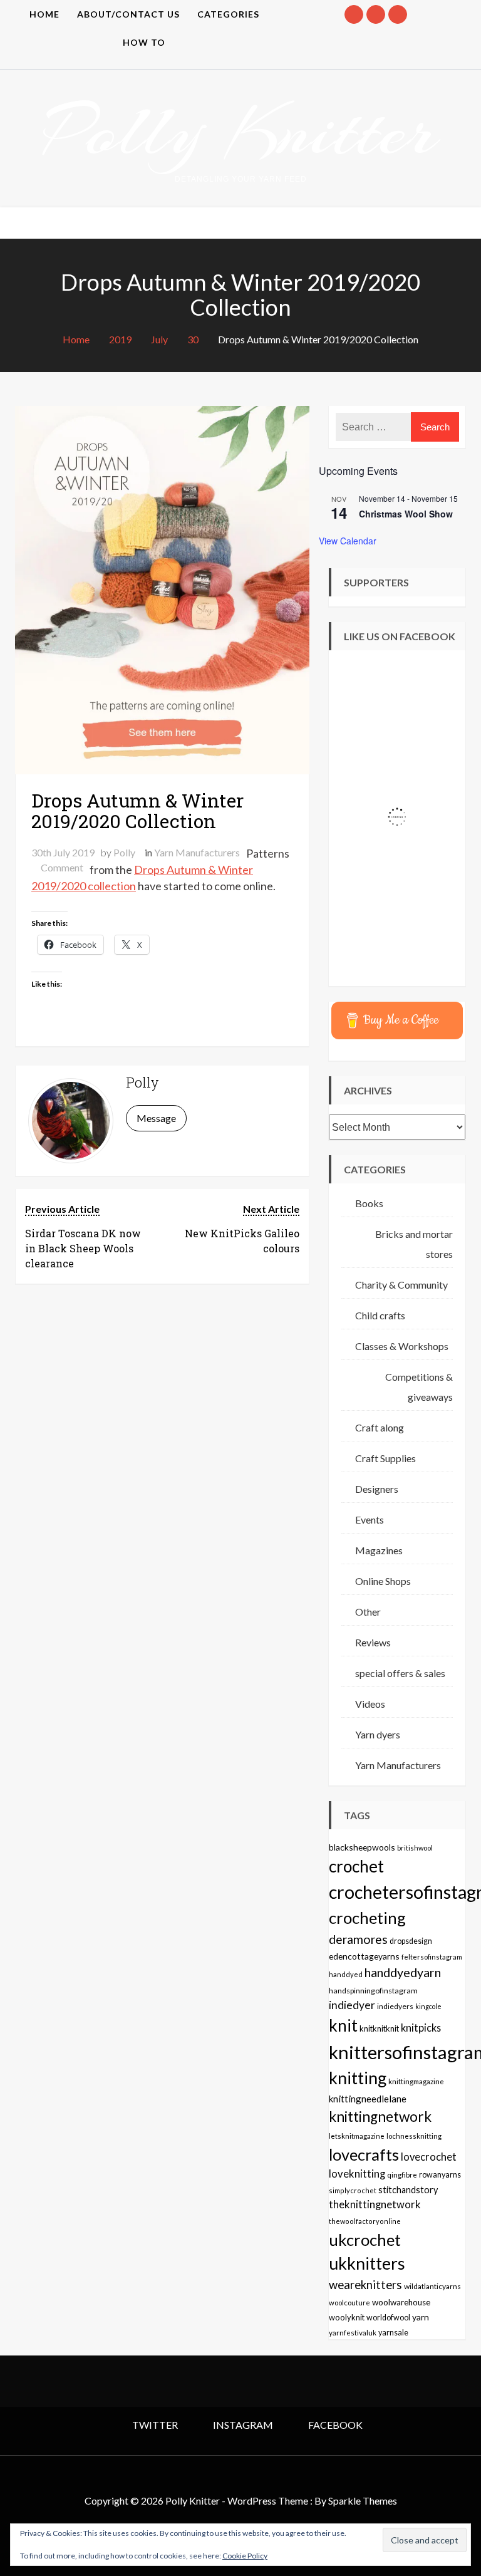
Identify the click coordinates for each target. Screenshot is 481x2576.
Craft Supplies (385, 1458)
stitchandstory (408, 2190)
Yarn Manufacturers (197, 852)
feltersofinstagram (432, 1957)
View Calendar (348, 541)
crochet (356, 1866)
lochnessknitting (414, 2136)
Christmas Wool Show (406, 514)
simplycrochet (353, 2190)
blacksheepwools (362, 1847)
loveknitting (357, 2174)
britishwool (415, 1848)
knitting (358, 2078)
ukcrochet (365, 2240)
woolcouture (349, 2303)
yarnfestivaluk (353, 2332)
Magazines (379, 1550)
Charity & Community (401, 1285)
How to (144, 42)
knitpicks (421, 2028)
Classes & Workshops (402, 1346)
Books (369, 1203)
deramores (358, 1939)
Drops (150, 870)
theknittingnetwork (375, 2205)
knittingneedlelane (368, 2099)
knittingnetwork (380, 2116)
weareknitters (365, 2285)
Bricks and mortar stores (414, 1244)
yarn (421, 2317)
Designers (377, 1489)
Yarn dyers (378, 1734)
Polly (124, 852)
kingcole (428, 2006)
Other (368, 1612)
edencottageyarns (364, 1956)
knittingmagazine (416, 2081)
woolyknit (347, 2317)
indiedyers (395, 2006)
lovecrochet (429, 2157)
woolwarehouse (401, 2302)
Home (44, 14)
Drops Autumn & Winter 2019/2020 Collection (137, 811)
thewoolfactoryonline (365, 2221)
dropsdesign (411, 1941)
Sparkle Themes (363, 2501)
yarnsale (393, 2333)
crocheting (367, 1918)
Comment (62, 867)
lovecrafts (364, 2154)
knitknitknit (379, 2028)
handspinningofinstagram (373, 1991)
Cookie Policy (245, 2556)
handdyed (346, 1974)
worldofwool (388, 2318)
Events (370, 1519)
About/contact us (128, 14)
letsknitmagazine (357, 2136)
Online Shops (383, 1581)
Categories (228, 14)
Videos (370, 1704)
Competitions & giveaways (419, 1387)
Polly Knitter (240, 131)
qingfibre (402, 2174)
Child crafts (380, 1315)
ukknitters (367, 2263)
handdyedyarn (403, 1972)
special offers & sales (400, 1673)
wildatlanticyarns (432, 2286)
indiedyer (352, 2005)
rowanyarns (440, 2175)
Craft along (380, 1427)
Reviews (373, 1642)
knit (343, 2025)
